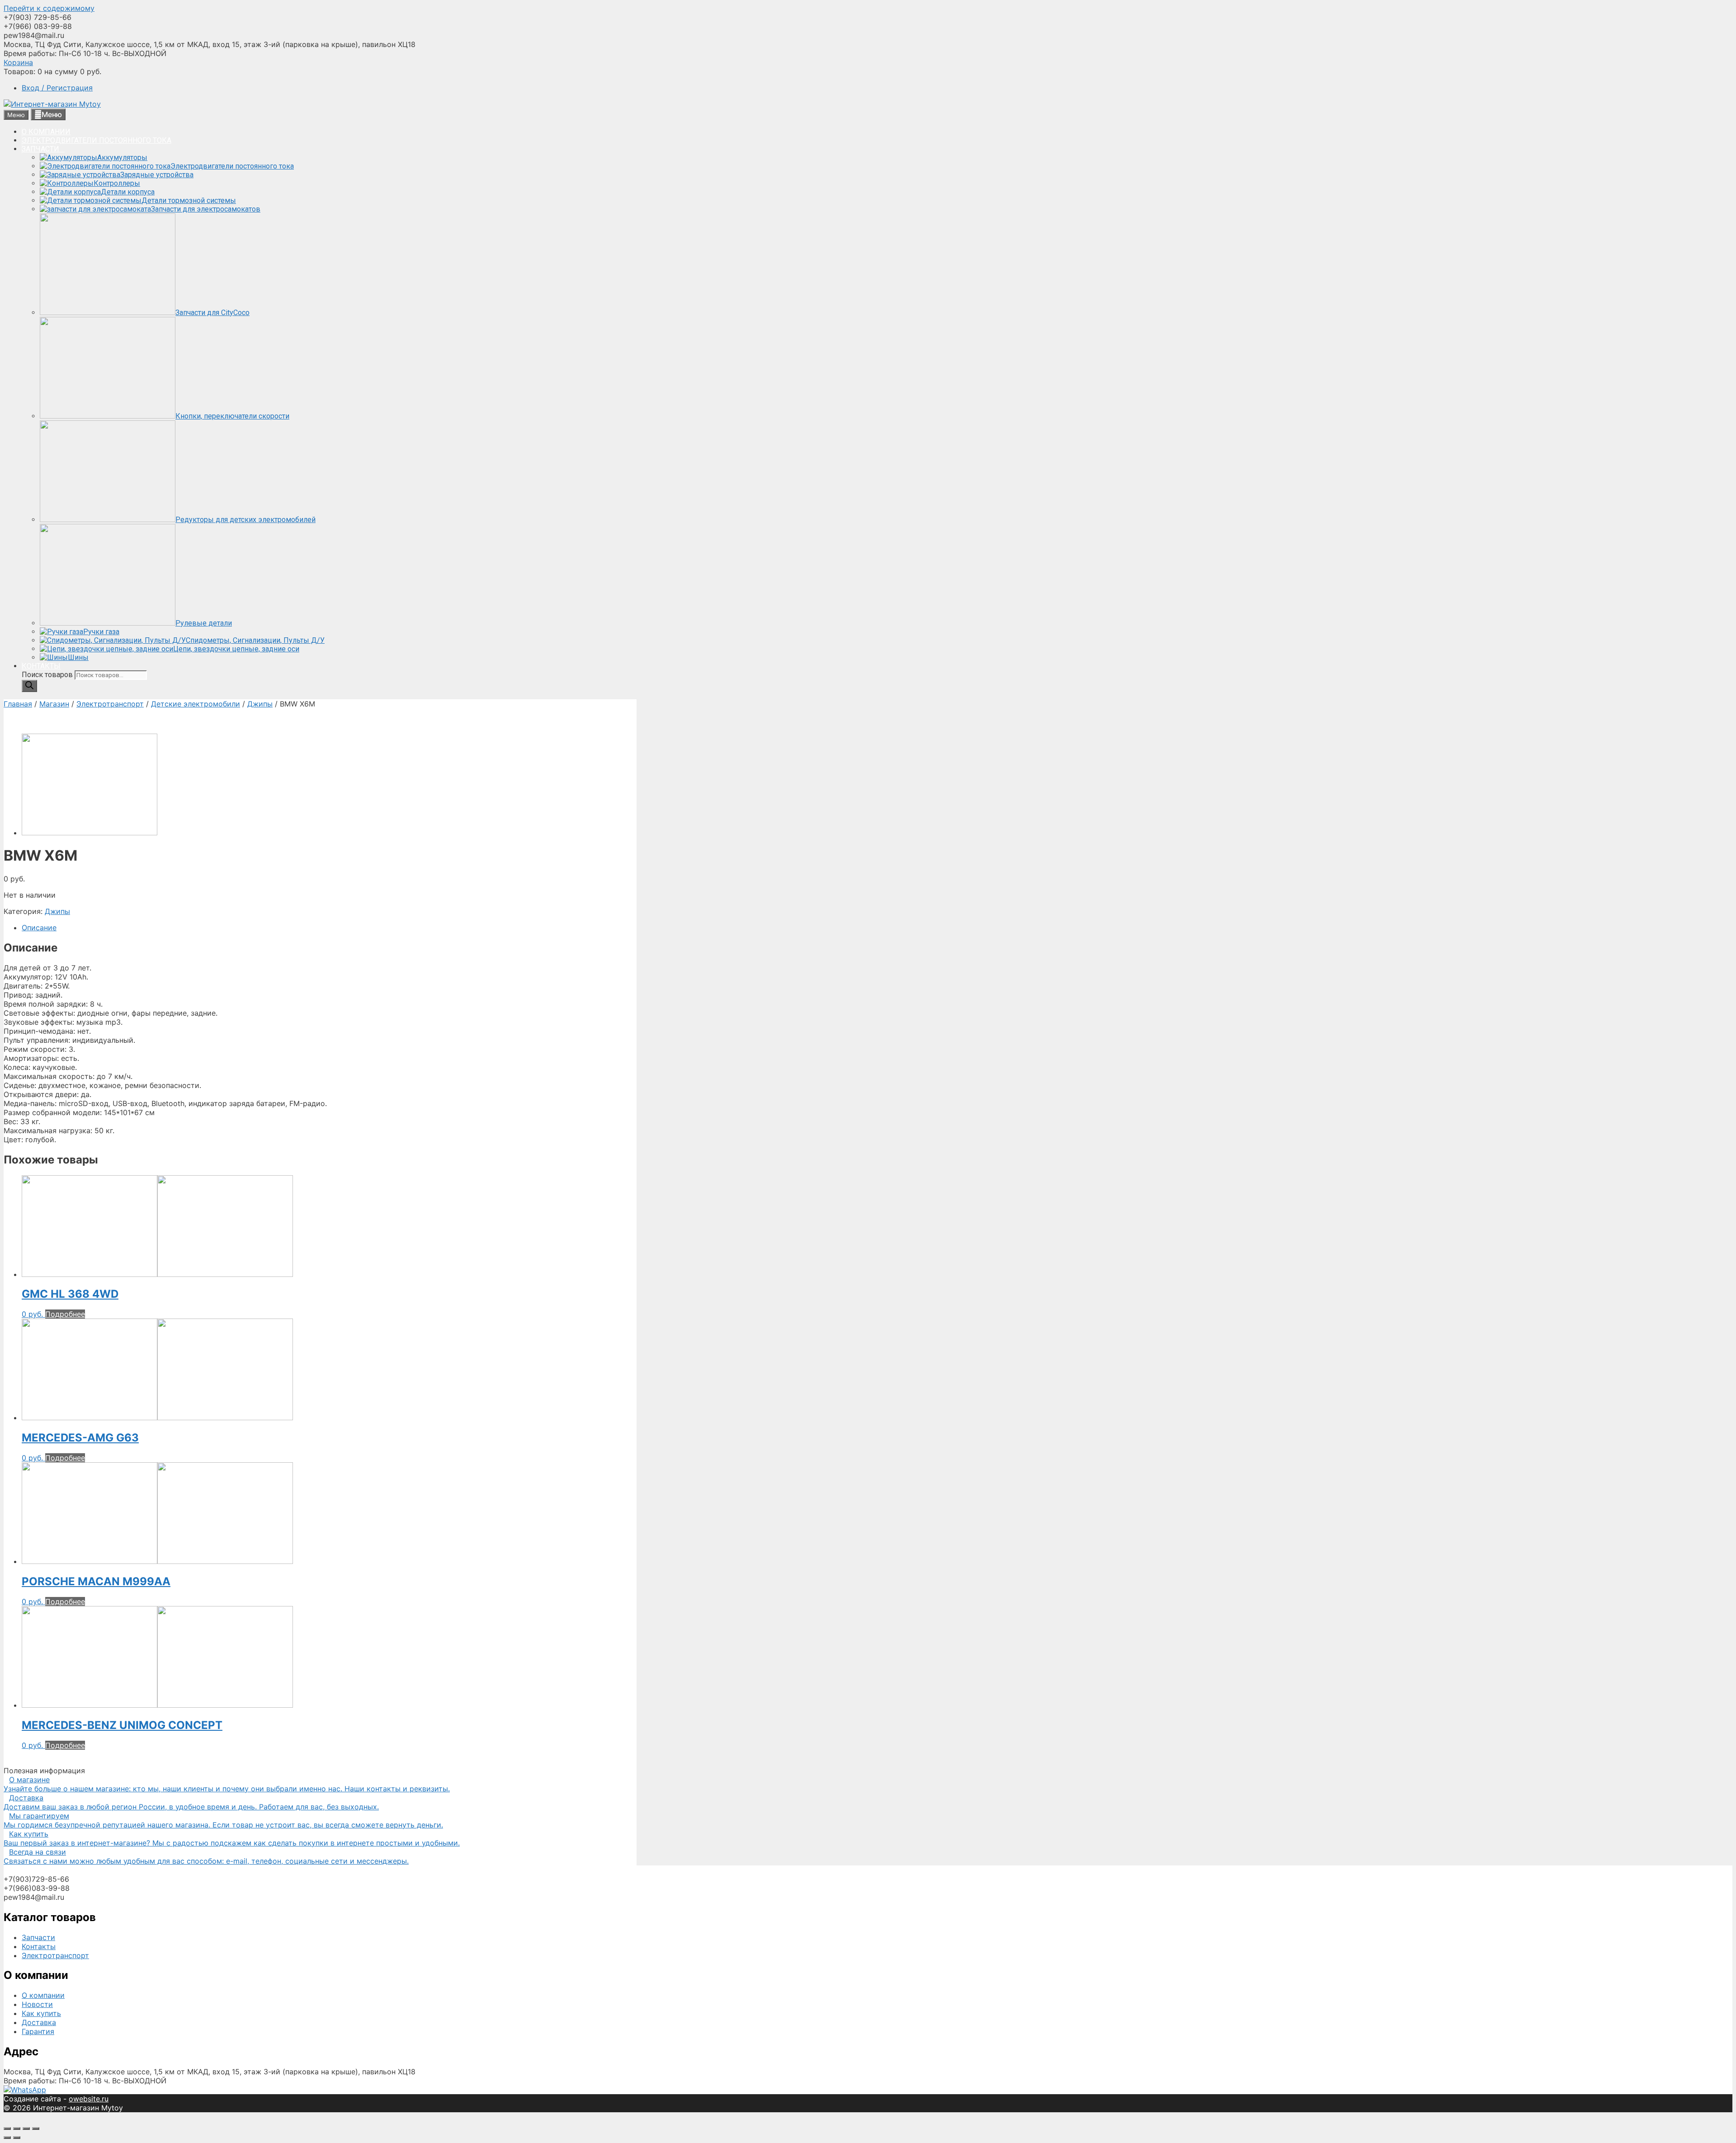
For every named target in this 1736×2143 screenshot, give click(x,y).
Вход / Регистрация (57, 88)
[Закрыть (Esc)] (7, 2129)
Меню (52, 114)
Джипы (260, 704)
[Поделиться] (17, 2129)
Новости (37, 2004)
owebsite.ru (89, 2099)
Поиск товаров (48, 675)
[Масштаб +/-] (36, 2129)
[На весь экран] (26, 2129)
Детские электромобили (196, 704)
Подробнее (65, 1314)
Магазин (54, 704)
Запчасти (38, 1937)
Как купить (41, 2013)
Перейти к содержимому (49, 8)
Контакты (39, 1946)
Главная (18, 704)
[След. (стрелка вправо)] (17, 2138)
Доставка (39, 2022)
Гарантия (38, 2031)
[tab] (329, 928)
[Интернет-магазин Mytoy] (52, 104)
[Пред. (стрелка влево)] (7, 2138)
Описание (39, 928)
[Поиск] (29, 686)
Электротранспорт (110, 704)
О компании (43, 1995)
